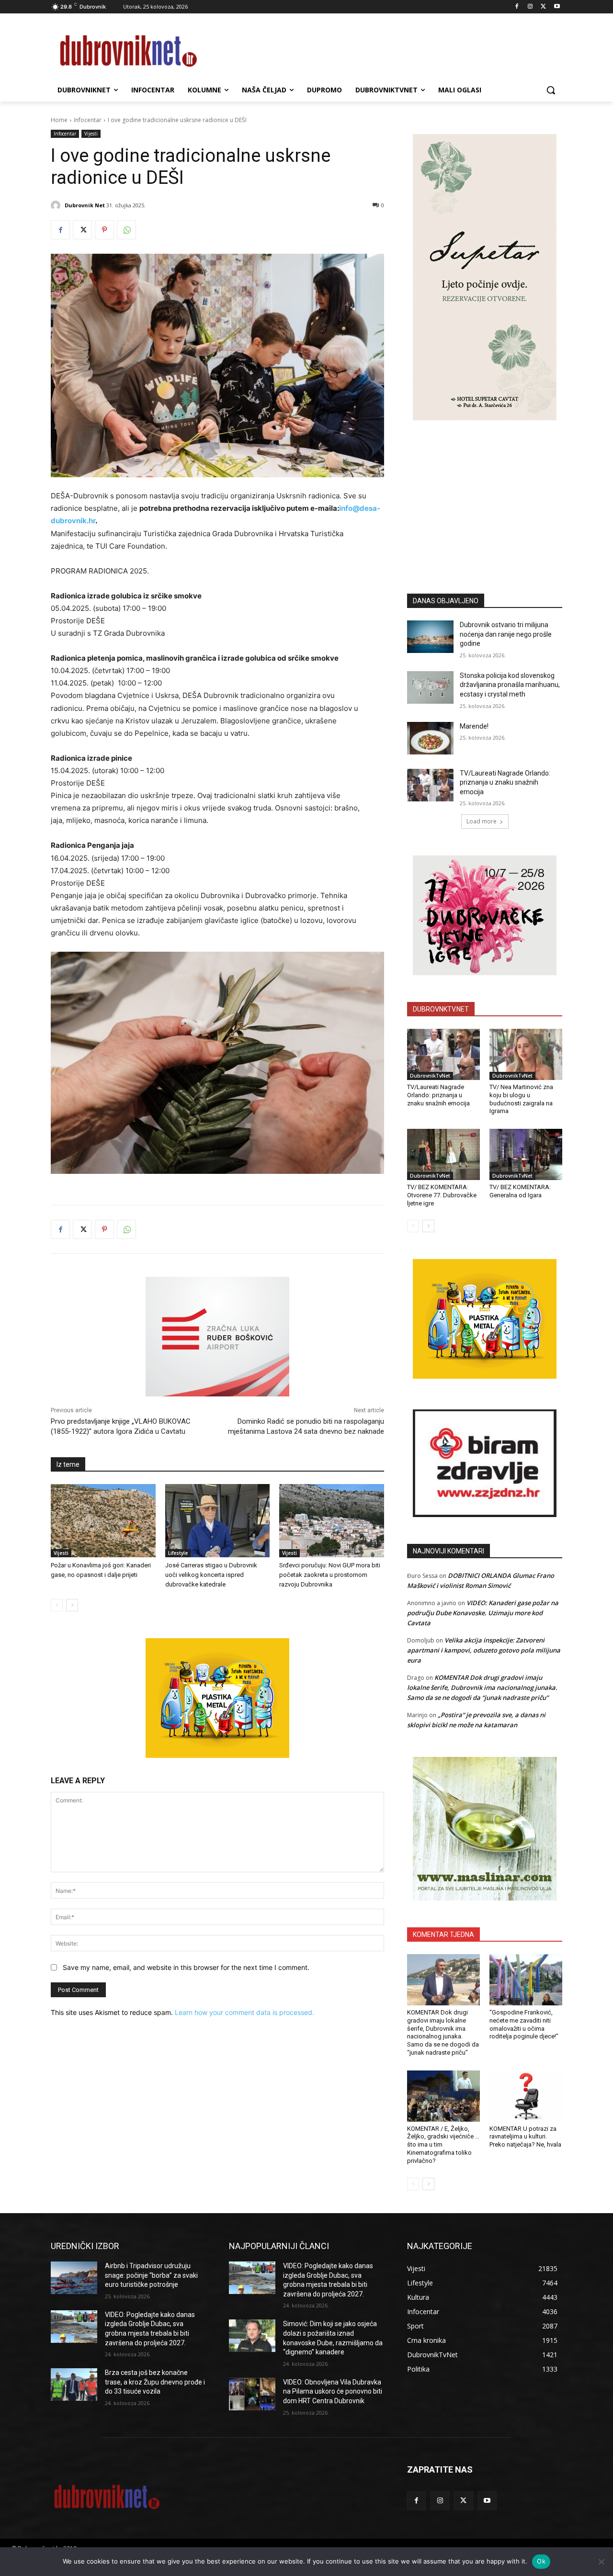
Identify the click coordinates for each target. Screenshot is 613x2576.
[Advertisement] (485, 493)
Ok (541, 2561)
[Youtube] (557, 7)
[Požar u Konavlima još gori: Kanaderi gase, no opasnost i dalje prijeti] (103, 1521)
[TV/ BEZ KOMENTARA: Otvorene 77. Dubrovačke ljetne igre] (443, 1154)
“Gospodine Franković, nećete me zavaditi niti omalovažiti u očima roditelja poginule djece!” (524, 2025)
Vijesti (91, 134)
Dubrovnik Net (85, 205)
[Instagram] (530, 7)
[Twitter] (543, 7)
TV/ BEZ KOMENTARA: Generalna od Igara (520, 1191)
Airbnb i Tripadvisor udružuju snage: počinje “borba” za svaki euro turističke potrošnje (151, 2275)
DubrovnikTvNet (430, 1076)
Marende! (474, 726)
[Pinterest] (104, 230)
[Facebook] (517, 7)
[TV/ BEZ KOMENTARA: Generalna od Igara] (526, 1154)
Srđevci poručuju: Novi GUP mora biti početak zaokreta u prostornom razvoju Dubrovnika (330, 1575)
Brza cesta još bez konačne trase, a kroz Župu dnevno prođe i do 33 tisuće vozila (155, 2382)
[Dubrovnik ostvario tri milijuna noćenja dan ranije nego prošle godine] (430, 637)
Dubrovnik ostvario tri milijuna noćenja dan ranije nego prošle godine (506, 634)
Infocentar (88, 120)
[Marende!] (430, 738)
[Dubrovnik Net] (57, 205)
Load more (482, 821)
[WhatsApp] (126, 230)
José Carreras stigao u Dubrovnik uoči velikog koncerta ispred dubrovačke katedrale (211, 1575)
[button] (551, 90)
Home (59, 120)
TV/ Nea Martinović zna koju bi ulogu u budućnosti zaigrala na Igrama (521, 1099)
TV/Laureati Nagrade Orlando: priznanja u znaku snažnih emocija (505, 782)
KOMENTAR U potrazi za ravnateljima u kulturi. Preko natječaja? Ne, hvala (525, 2137)
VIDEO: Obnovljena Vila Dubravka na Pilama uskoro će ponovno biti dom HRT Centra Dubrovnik (333, 2391)
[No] (601, 2562)
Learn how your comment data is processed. (244, 2012)
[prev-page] (57, 1605)
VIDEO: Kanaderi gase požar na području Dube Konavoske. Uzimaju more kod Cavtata (483, 1613)
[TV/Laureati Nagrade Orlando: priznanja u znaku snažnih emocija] (430, 785)
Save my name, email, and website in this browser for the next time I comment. (186, 1967)
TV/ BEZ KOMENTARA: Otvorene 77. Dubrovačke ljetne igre (442, 1195)
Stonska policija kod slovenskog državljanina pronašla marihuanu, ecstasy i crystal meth (510, 685)
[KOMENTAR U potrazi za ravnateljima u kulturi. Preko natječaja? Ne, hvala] (526, 2096)
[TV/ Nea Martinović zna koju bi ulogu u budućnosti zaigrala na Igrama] (526, 1054)
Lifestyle (178, 1553)
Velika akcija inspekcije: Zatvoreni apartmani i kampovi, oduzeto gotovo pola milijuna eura (484, 1650)
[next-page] (72, 1605)
